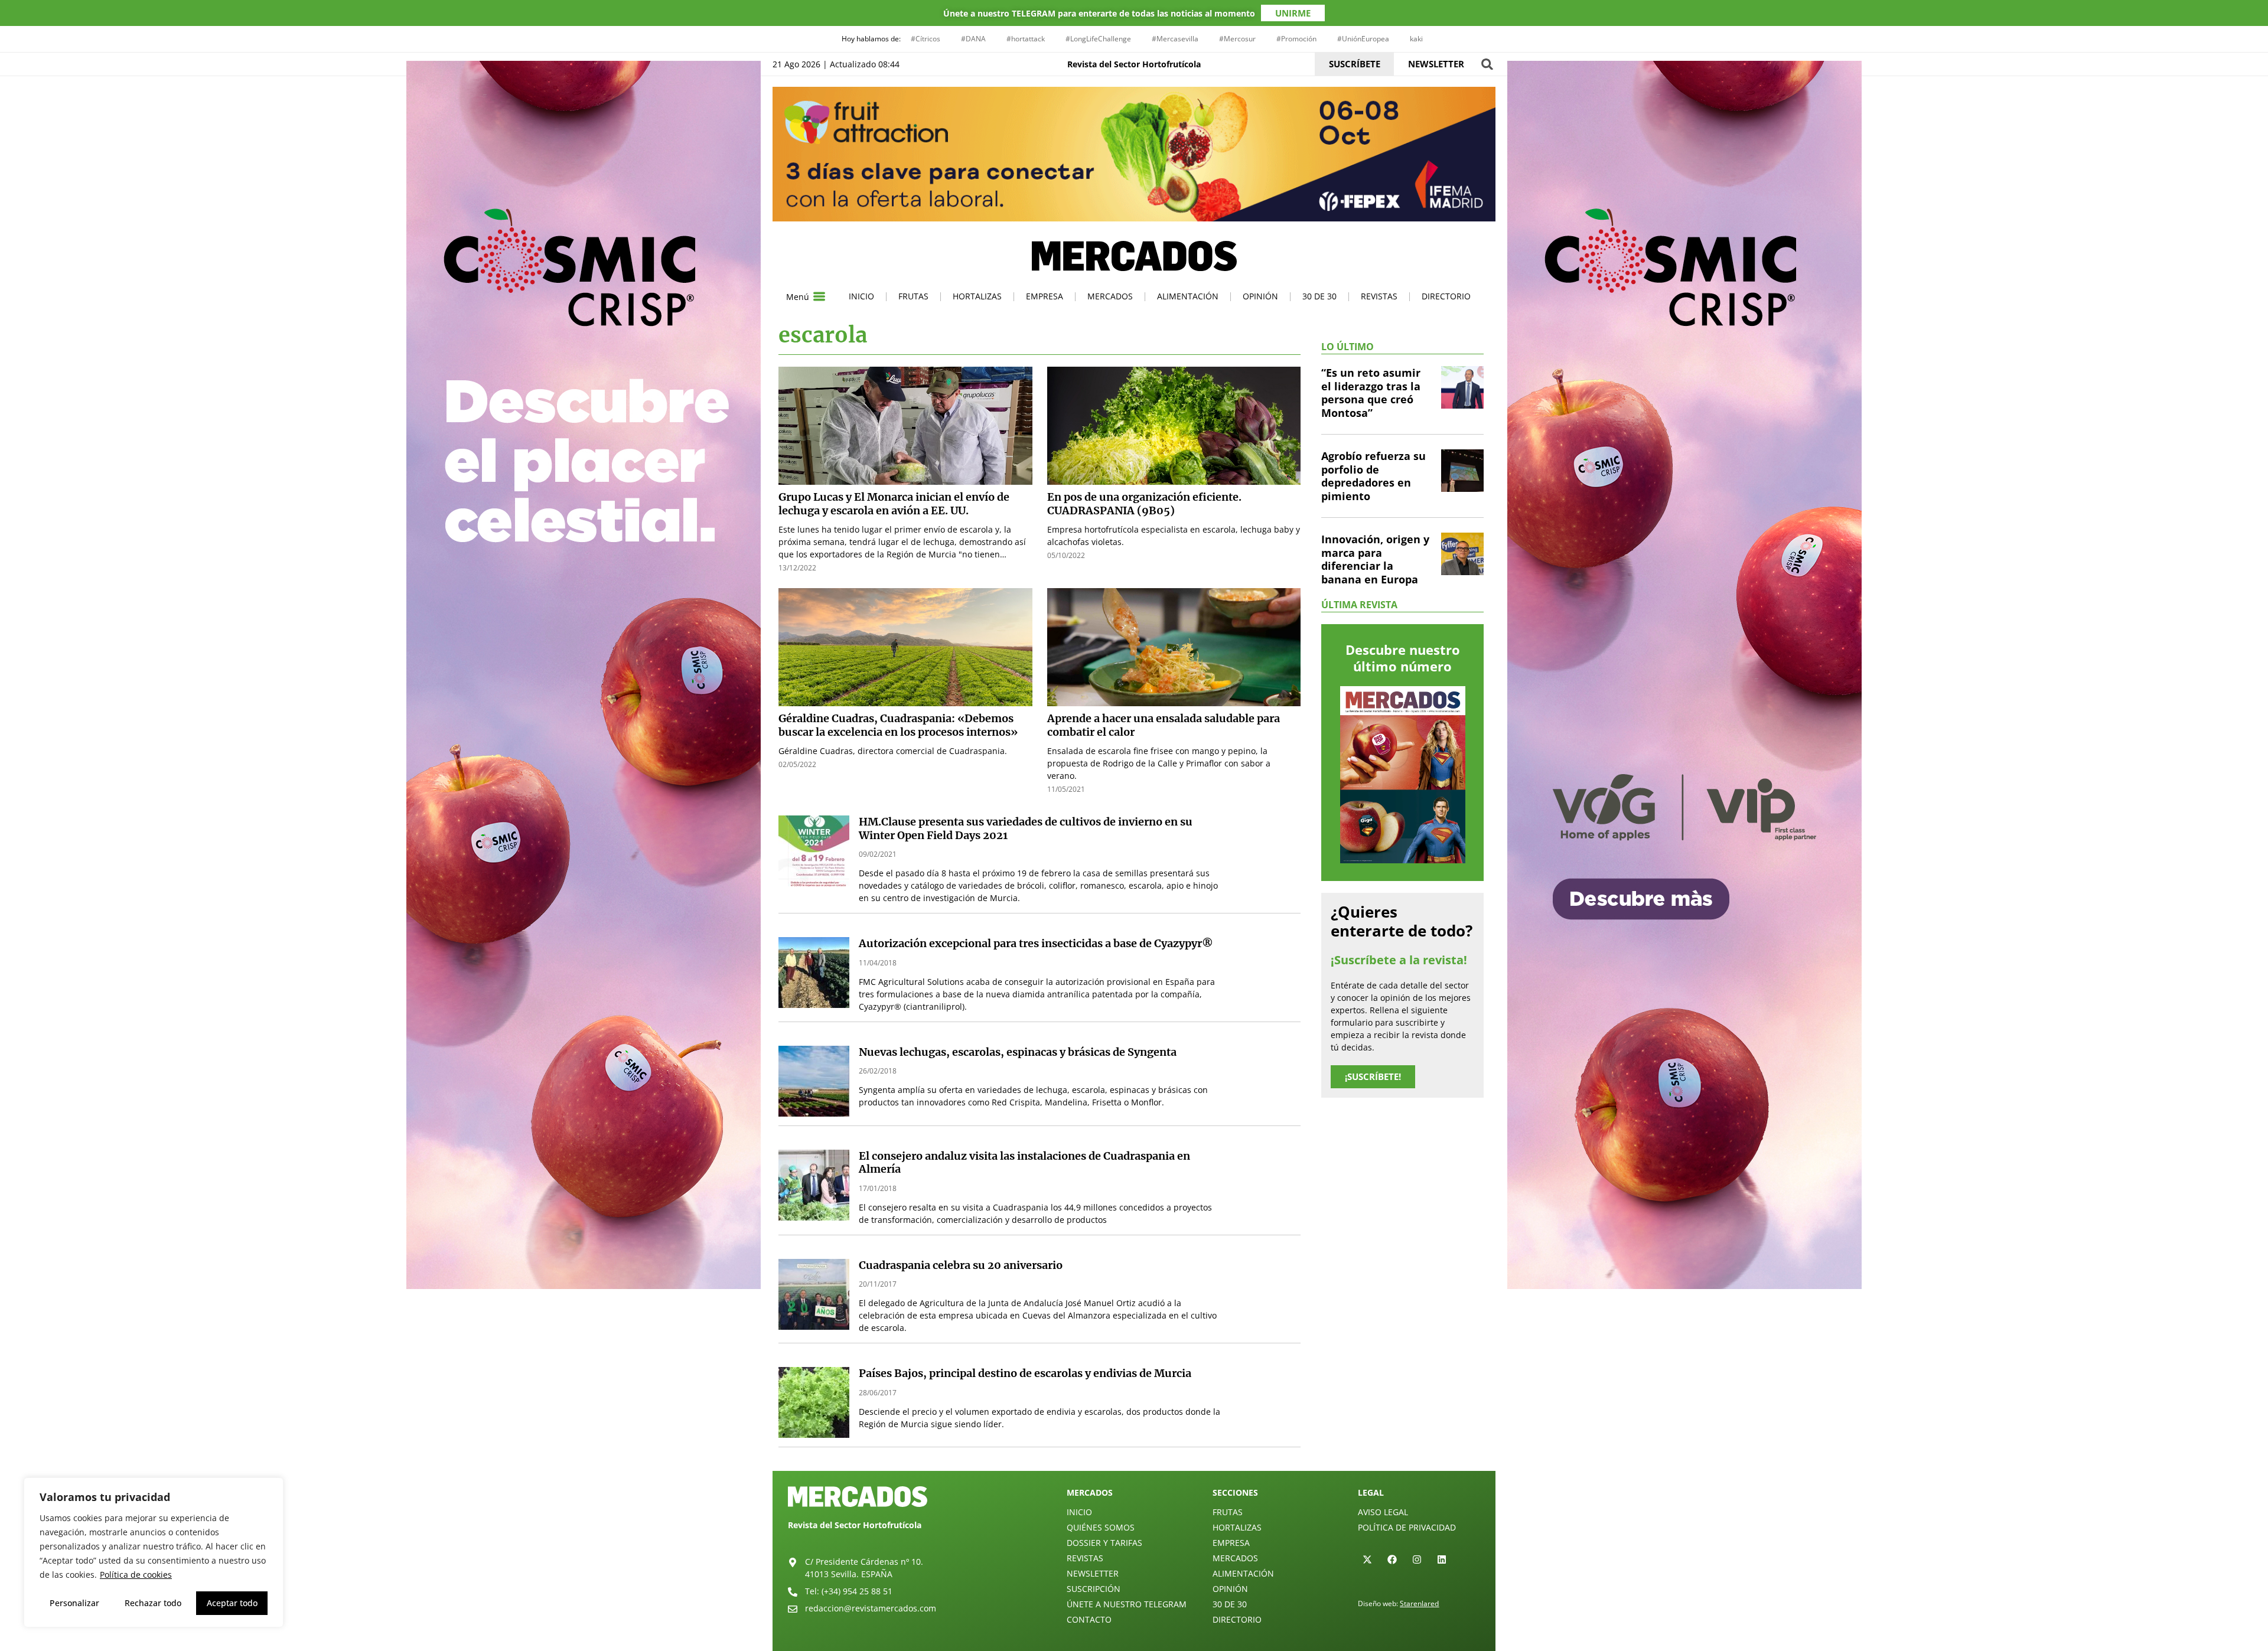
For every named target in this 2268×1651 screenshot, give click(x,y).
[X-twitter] (1367, 1559)
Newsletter (1093, 1573)
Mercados (1110, 296)
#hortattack (1026, 39)
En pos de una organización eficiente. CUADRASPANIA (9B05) (1144, 504)
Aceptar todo (232, 1603)
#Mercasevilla (1175, 39)
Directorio (1446, 296)
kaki (1416, 39)
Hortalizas (977, 296)
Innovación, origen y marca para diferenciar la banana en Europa (1375, 559)
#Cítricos (926, 39)
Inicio (861, 296)
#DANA (973, 39)
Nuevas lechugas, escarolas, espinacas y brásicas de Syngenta (1018, 1052)
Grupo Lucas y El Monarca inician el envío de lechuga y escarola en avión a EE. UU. (894, 504)
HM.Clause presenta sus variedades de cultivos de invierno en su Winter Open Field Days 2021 (1026, 828)
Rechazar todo (153, 1603)
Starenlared (1419, 1603)
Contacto (1089, 1619)
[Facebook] (1392, 1559)
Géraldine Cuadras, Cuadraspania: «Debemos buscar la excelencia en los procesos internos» (898, 725)
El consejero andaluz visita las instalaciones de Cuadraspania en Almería (1024, 1163)
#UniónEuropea (1363, 39)
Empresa (1045, 296)
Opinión (1260, 296)
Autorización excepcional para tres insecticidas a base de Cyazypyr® (1036, 943)
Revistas (1379, 296)
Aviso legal (1383, 1512)
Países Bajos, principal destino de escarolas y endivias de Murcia (1025, 1373)
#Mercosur (1237, 39)
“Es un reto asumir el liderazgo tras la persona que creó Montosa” (1371, 393)
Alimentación (1188, 296)
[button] (1487, 64)
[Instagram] (1417, 1559)
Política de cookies (136, 1575)
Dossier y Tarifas (1104, 1543)
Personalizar (74, 1603)
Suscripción (1094, 1589)
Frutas (913, 296)
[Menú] (819, 296)
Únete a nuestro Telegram (1127, 1604)
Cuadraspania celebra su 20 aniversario (961, 1265)
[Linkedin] (1442, 1559)
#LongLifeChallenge (1098, 39)
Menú (798, 297)
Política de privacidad (1407, 1527)
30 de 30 (1319, 296)
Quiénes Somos (1101, 1527)
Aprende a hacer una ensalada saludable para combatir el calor (1164, 725)
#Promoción (1296, 39)
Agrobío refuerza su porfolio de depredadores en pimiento (1373, 476)
